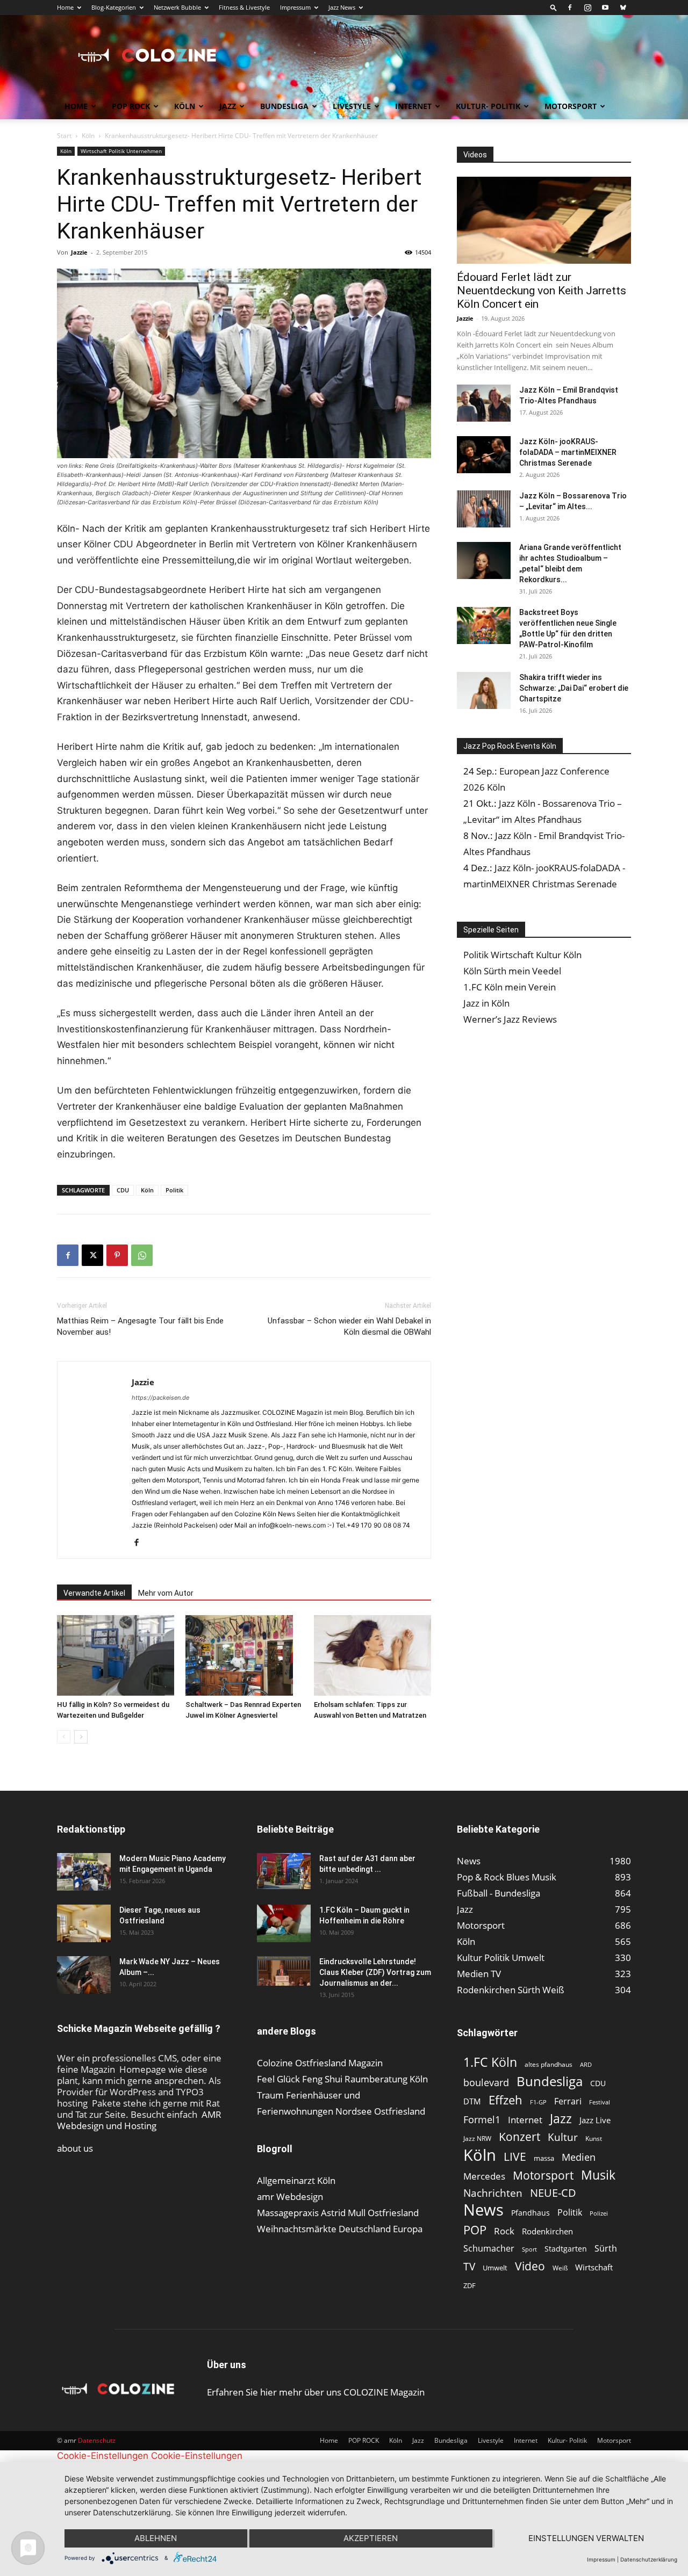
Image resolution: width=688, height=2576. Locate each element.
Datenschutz (97, 2440)
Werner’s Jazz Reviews (510, 1019)
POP (475, 2230)
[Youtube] (605, 8)
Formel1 (482, 2120)
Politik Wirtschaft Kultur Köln (522, 955)
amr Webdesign (290, 2197)
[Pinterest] (117, 1255)
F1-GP (538, 2102)
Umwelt (495, 2268)
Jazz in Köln (486, 1003)
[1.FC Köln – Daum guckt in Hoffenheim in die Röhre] (284, 1923)
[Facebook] (570, 8)
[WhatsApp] (142, 1255)
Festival (600, 2102)
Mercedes (484, 2176)
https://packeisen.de (160, 1398)
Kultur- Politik (488, 106)
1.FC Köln (490, 2062)
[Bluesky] (623, 8)
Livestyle (352, 106)
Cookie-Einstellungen (103, 2456)
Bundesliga (284, 106)
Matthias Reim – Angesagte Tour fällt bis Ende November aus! (140, 1326)
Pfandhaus (531, 2213)
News (483, 2209)
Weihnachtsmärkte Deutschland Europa (340, 2229)
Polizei (599, 2213)
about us (75, 2148)
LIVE (515, 2156)
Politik (174, 1190)
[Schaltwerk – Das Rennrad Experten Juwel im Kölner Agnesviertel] (244, 1655)
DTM (472, 2101)
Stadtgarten (566, 2249)
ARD (586, 2065)
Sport (529, 2249)
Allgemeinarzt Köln (296, 2180)
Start (64, 136)
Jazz (228, 106)
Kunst (594, 2139)
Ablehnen (156, 2538)
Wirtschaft (594, 2267)
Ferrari (568, 2101)
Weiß (560, 2268)
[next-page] (81, 1737)
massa (544, 2158)
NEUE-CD (553, 2193)
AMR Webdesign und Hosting (139, 2120)
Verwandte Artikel (94, 1593)
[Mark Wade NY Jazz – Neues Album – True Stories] (84, 1975)
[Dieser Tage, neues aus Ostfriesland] (84, 1923)
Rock (504, 2231)
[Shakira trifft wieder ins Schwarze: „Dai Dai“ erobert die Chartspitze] (484, 690)
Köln (185, 106)
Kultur (563, 2137)
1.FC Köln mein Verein (510, 987)
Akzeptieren (371, 2538)
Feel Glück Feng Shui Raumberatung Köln (342, 2079)
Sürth (606, 2249)
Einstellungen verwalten (586, 2538)
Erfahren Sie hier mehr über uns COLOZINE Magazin (316, 2392)
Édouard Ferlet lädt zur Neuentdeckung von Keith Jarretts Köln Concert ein (542, 291)
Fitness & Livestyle (244, 7)
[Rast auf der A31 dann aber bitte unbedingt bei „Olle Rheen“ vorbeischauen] (284, 1871)
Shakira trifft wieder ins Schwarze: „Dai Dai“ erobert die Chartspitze (574, 688)
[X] (92, 1255)
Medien (579, 2157)
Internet (413, 106)
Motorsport (571, 106)
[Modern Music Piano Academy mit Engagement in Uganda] (84, 1872)
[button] (554, 7)
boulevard (486, 2083)
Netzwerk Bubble (177, 7)
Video (530, 2266)
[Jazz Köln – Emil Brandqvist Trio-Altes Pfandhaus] (484, 403)
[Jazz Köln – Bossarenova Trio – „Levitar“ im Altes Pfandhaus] (484, 509)
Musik (598, 2175)
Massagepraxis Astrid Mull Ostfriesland (338, 2213)
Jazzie (79, 252)
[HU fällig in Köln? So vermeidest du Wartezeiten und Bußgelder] (116, 1655)
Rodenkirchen (547, 2231)
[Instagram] (587, 8)
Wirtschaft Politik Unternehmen (121, 151)
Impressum (295, 7)
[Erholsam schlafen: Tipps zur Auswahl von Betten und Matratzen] (372, 1655)
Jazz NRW (477, 2139)
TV (469, 2266)
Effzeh (506, 2100)
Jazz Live (595, 2120)
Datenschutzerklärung (649, 2559)
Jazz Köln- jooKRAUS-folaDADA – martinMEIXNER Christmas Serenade (568, 452)
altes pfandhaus (549, 2064)
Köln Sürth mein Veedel (512, 971)
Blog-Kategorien (114, 7)
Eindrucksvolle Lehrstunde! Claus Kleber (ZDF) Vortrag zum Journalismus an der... (375, 1972)
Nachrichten (493, 2193)
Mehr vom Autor (166, 1593)
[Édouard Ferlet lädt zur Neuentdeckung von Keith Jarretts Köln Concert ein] (544, 220)
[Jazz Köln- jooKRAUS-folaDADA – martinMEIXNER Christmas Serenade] (484, 455)
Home (65, 7)
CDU (123, 1190)
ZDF (470, 2285)
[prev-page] (64, 1737)
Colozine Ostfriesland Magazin (320, 2063)
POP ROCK (131, 106)
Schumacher (489, 2249)
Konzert (519, 2137)
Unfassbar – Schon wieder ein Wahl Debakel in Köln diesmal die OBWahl (349, 1326)
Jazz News (342, 7)
